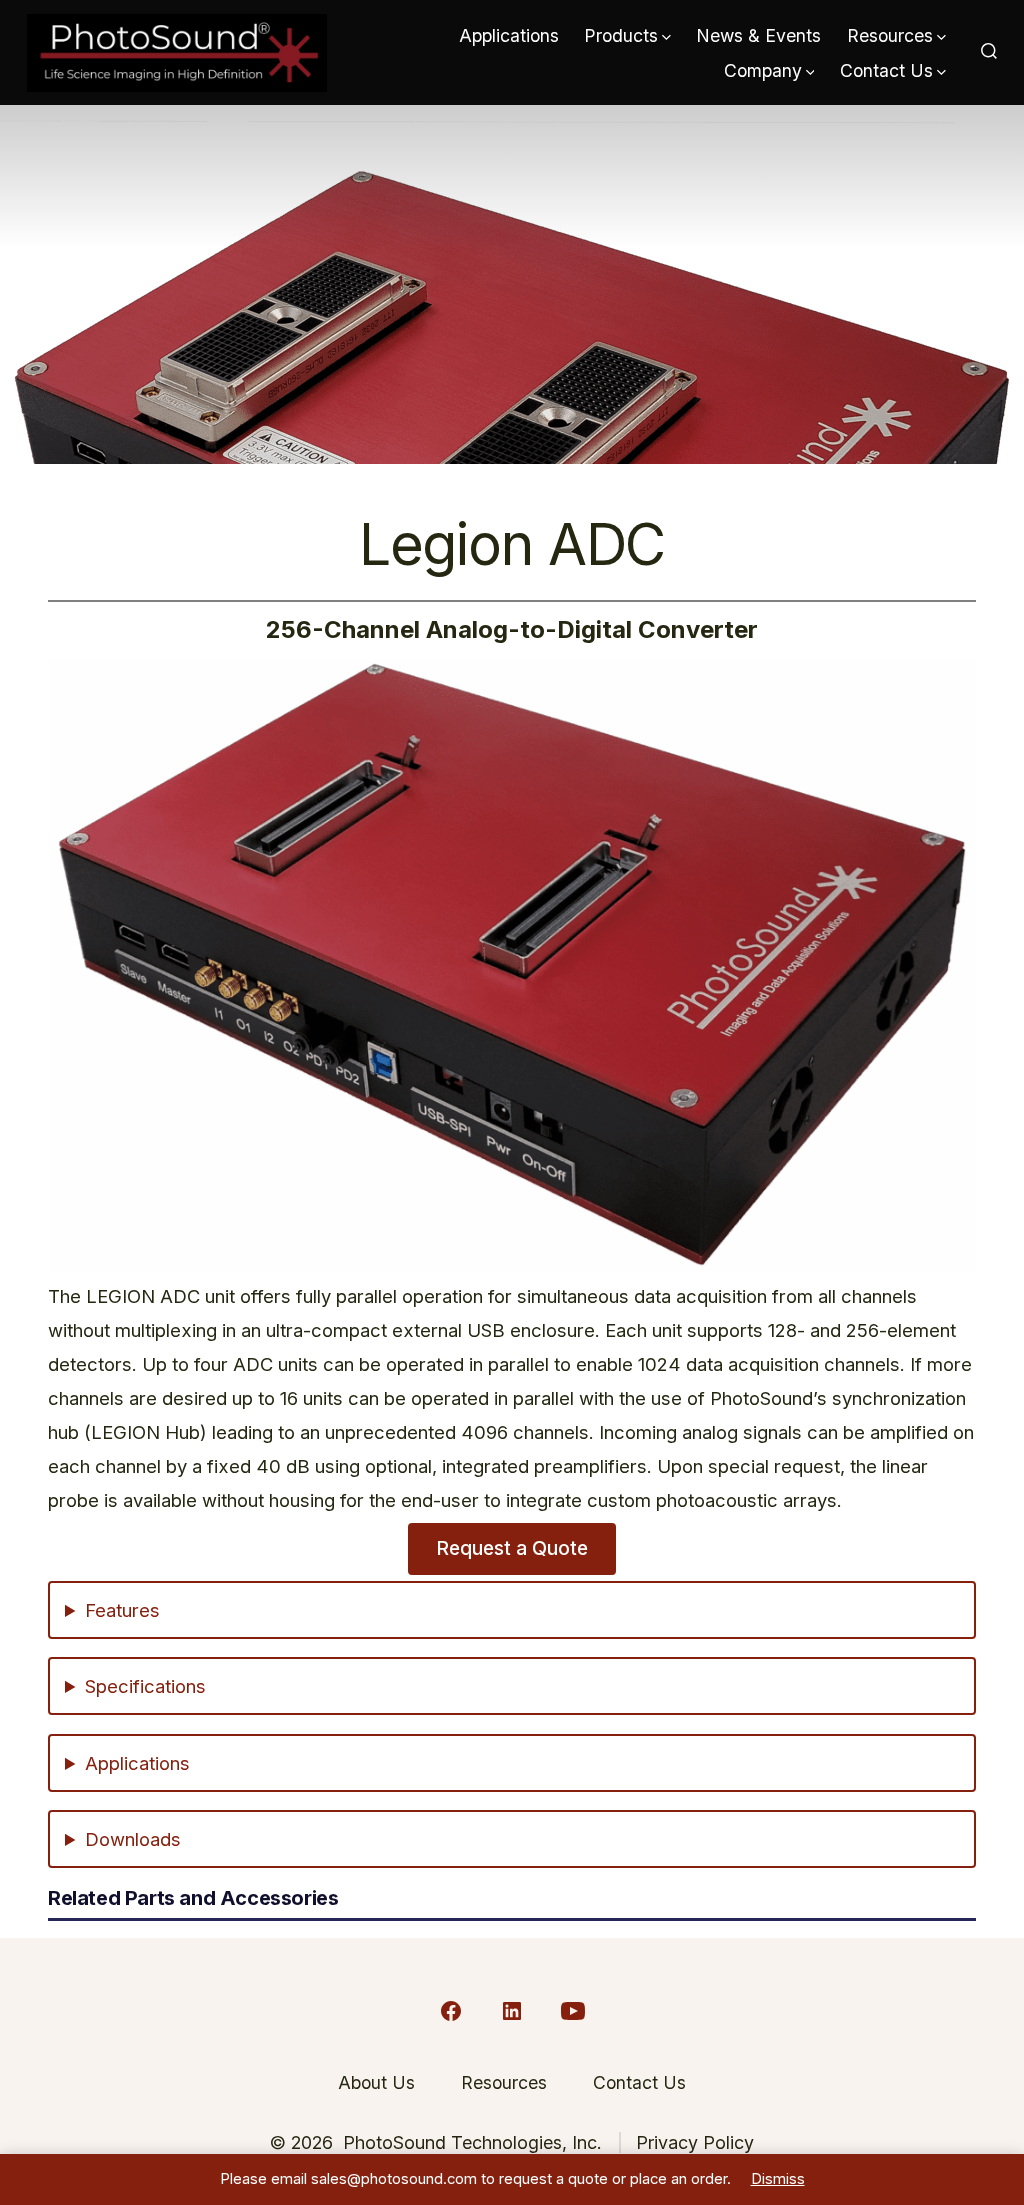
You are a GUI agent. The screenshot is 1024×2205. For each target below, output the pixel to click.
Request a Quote (512, 1548)
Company (763, 70)
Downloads (133, 1839)
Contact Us (886, 70)
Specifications (145, 1686)
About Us (376, 2082)
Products (621, 35)
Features (122, 1610)
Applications (509, 35)
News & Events (758, 35)
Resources (890, 35)
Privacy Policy (695, 2142)
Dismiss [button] (778, 2179)
